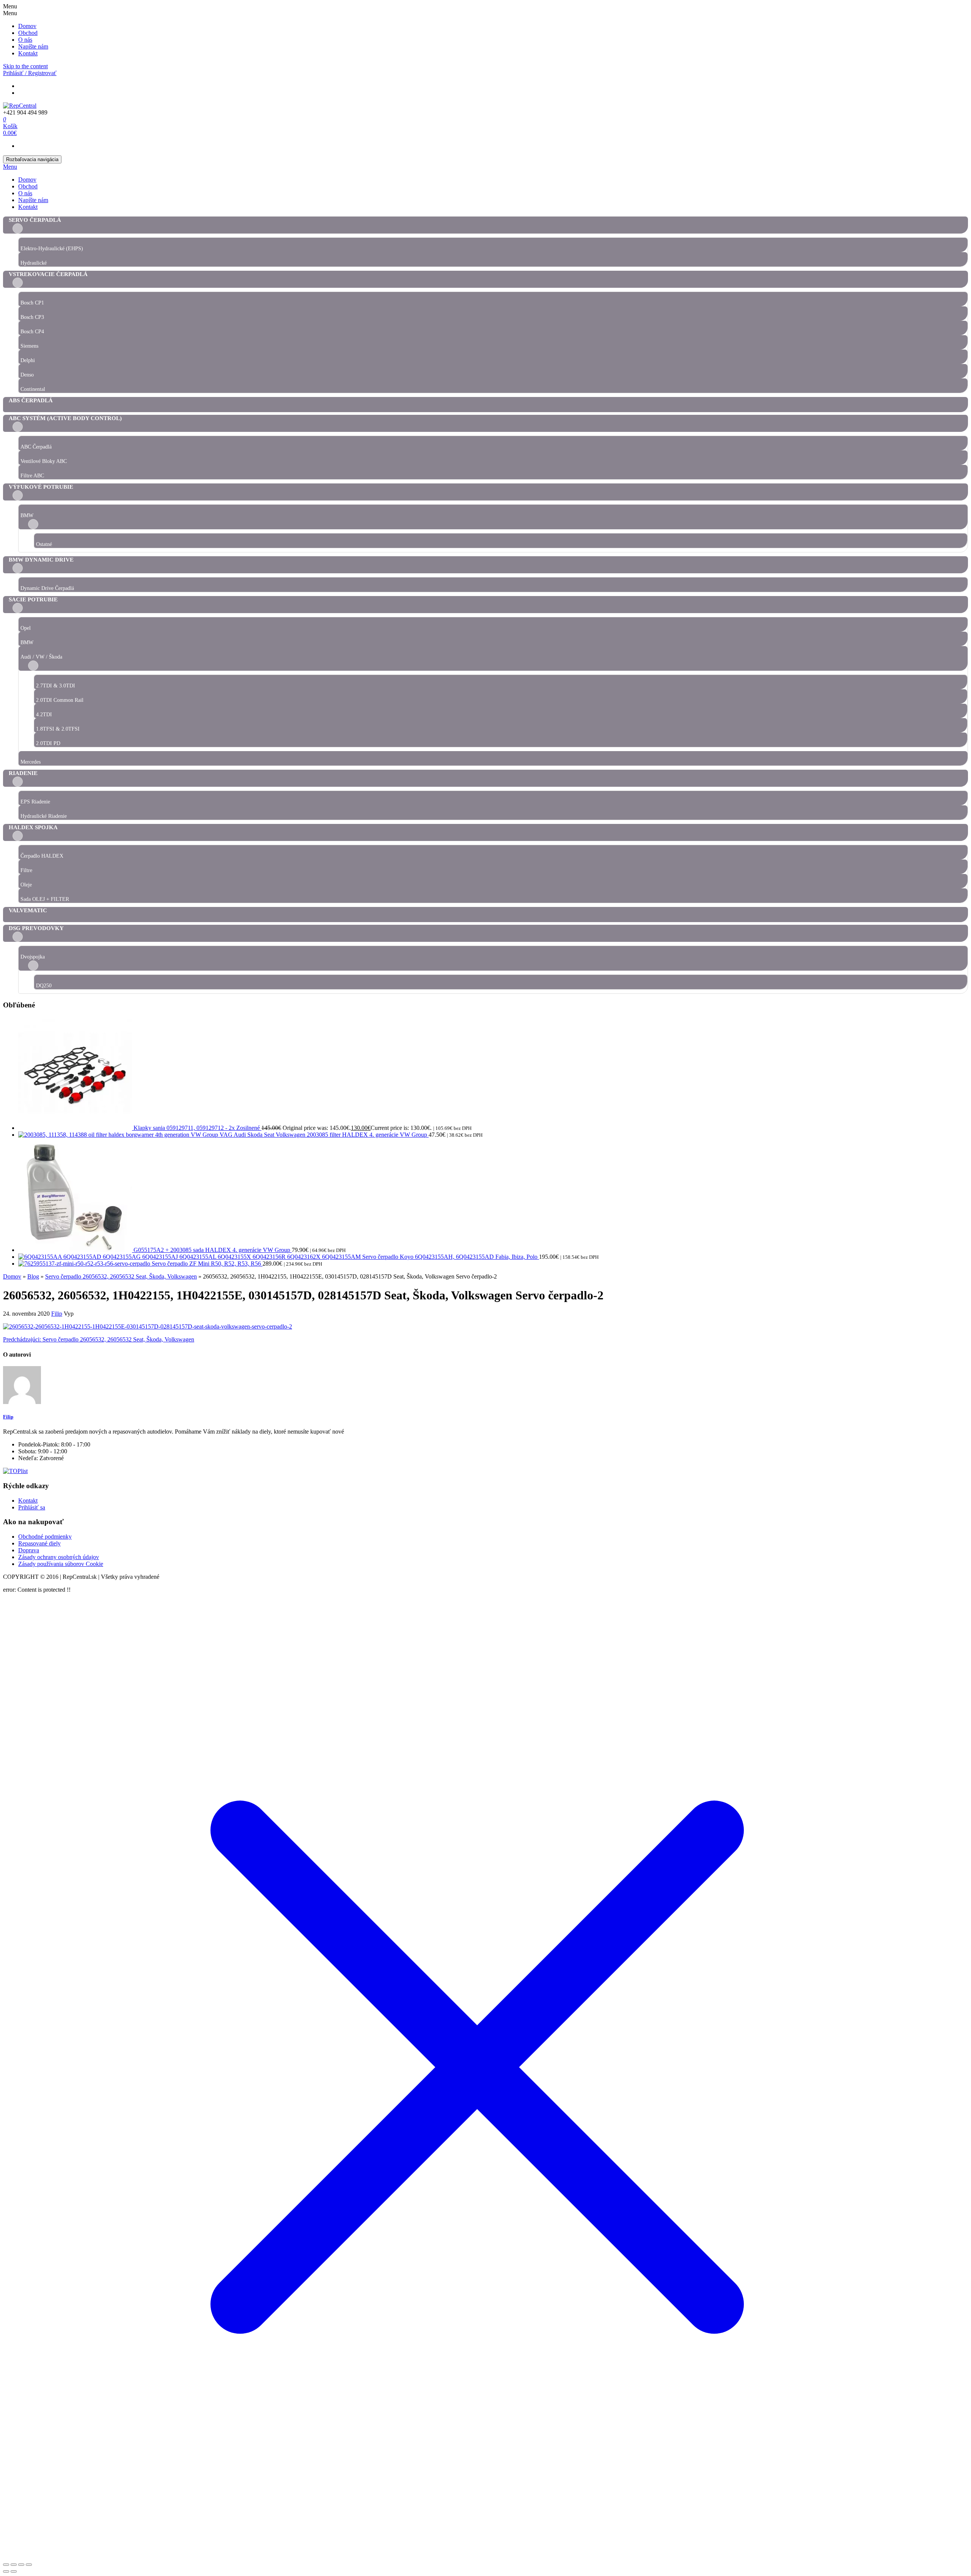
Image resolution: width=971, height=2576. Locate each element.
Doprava (29, 1550)
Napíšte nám (33, 46)
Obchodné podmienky (45, 1537)
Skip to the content (25, 66)
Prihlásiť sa (32, 1507)
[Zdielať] (21, 2565)
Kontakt (28, 53)
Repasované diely (39, 1543)
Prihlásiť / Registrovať (30, 73)
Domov (27, 26)
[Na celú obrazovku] (14, 2565)
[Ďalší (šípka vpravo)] (14, 2571)
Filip (57, 1314)
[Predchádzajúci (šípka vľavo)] (6, 2571)
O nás (25, 40)
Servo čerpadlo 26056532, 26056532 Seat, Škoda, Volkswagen (99, 1339)
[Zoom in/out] (6, 2565)
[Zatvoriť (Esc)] (29, 2565)
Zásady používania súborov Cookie (61, 1564)
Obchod (28, 33)
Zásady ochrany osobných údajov (59, 1557)
